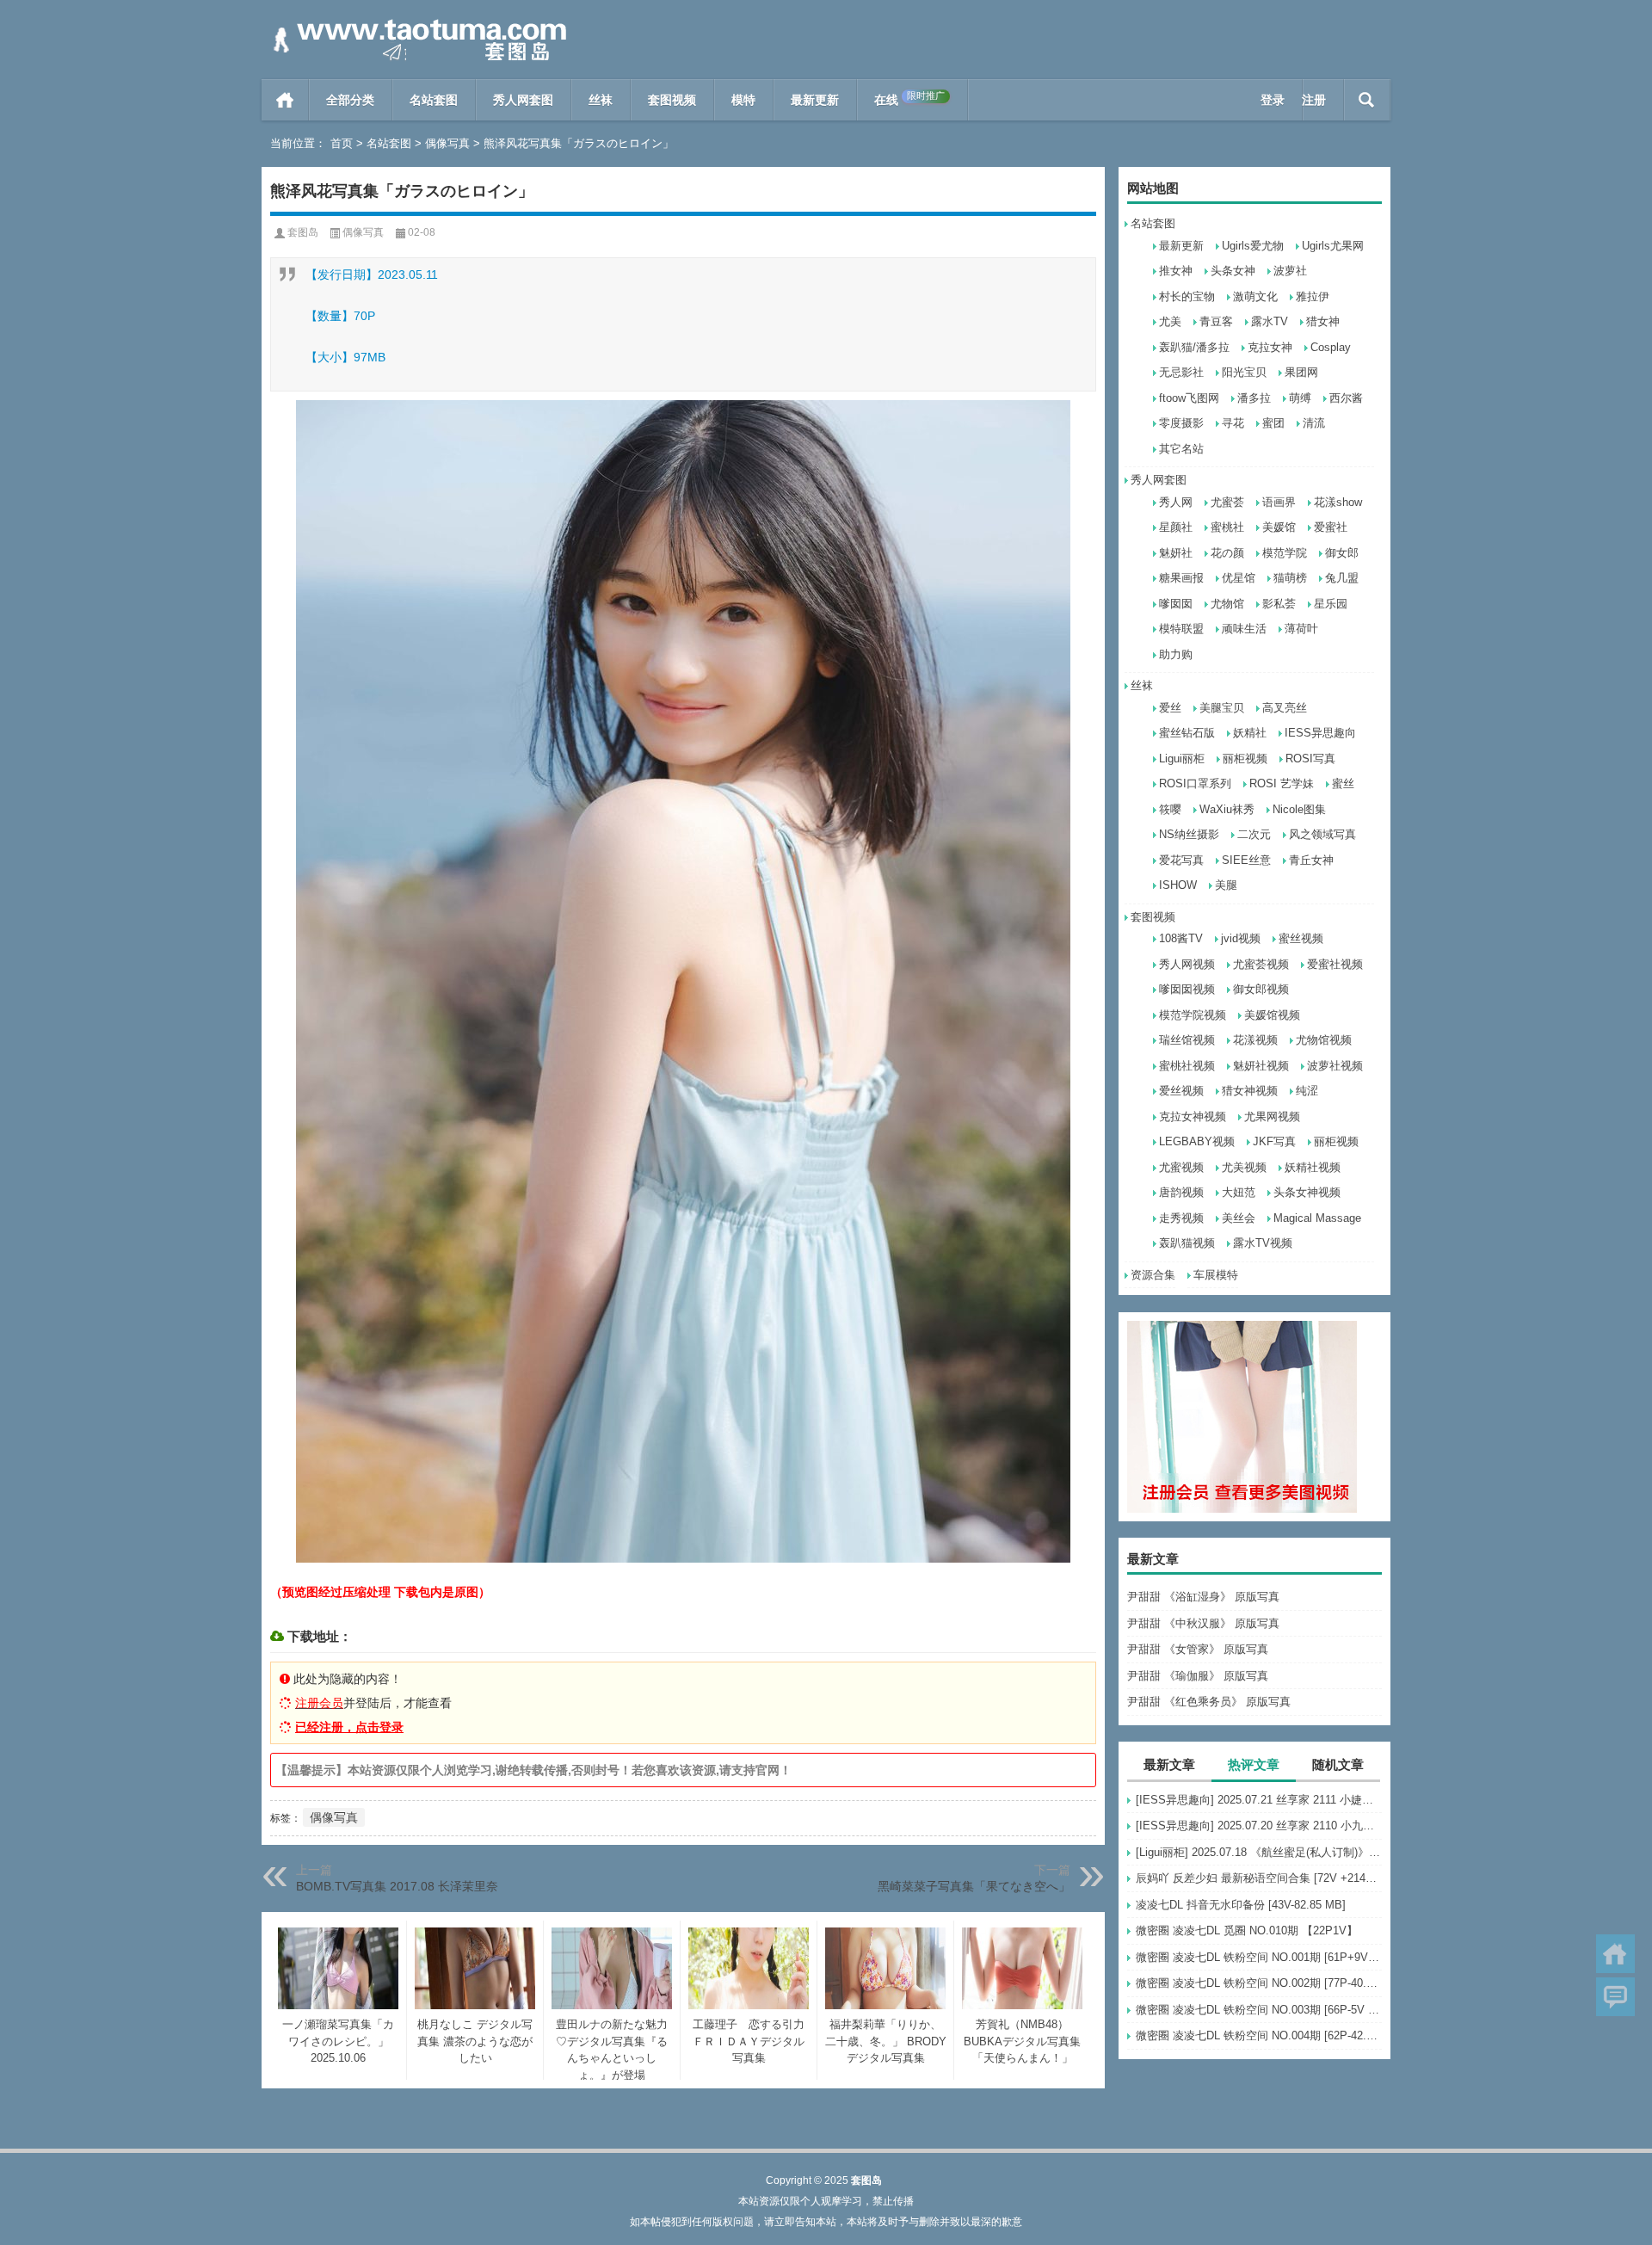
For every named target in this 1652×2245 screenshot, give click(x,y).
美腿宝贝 (1222, 708)
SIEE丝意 (1246, 860)
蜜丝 (1343, 783)
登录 (1273, 100)
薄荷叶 (1301, 629)
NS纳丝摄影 (1189, 834)
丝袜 (601, 100)
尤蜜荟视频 (1261, 964)
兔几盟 (1342, 578)
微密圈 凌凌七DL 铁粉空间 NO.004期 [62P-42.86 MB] (1259, 2035)
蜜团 (1273, 423)
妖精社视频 (1313, 1167)
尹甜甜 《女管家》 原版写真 (1198, 1649)
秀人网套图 (523, 100)
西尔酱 (1346, 398)
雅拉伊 (1313, 296)
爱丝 (1170, 708)
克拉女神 (1270, 347)
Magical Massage (1317, 1218)
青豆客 (1216, 321)
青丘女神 (1311, 860)
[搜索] (1367, 100)
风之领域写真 (1322, 834)
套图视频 (672, 100)
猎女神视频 (1250, 1091)
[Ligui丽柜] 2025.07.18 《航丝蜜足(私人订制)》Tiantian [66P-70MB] (1259, 1852)
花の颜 (1227, 553)
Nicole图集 (1299, 809)
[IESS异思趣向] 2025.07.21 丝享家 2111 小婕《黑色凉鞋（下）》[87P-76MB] (1259, 1800)
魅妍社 (1176, 553)
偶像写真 (447, 143)
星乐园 (1331, 604)
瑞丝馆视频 (1187, 1040)
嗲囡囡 (1176, 604)
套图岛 (303, 232)
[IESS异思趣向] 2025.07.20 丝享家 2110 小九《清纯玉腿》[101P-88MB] (1259, 1826)
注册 (1314, 100)
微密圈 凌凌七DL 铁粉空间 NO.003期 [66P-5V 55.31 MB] (1259, 2010)
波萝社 (1290, 271)
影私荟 (1279, 604)
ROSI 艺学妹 (1282, 783)
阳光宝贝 (1244, 372)
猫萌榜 (1290, 578)
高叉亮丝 (1285, 708)
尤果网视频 (1272, 1116)
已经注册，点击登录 (349, 1727)
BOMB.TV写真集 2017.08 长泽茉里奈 (397, 1886)
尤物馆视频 (1324, 1040)
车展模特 (1216, 1275)
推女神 (1176, 271)
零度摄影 (1181, 423)
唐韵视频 (1181, 1192)
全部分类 (350, 100)
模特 (743, 100)
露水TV (1270, 321)
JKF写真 (1274, 1141)
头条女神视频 (1307, 1192)
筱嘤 (1170, 809)
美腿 (1226, 885)
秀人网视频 (1187, 964)
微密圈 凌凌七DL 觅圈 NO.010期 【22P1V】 (1247, 1930)
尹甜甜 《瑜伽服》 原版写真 (1198, 1676)
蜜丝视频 (1301, 938)
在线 (909, 99)
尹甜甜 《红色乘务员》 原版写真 (1209, 1702)
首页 (285, 100)
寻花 (1233, 423)
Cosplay (1331, 347)
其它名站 (1181, 449)
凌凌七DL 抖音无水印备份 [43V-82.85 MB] (1241, 1905)
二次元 (1254, 834)
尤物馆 (1227, 604)
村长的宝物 (1187, 296)
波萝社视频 (1335, 1066)
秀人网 (1176, 502)
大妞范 (1239, 1192)
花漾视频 (1255, 1040)
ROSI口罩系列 (1195, 783)
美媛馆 (1279, 527)
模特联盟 (1181, 629)
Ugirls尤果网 (1333, 246)
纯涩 (1307, 1091)
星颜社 (1176, 527)
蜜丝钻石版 (1187, 733)
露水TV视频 (1263, 1243)
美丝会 (1239, 1218)
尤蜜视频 (1181, 1167)
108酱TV (1181, 938)
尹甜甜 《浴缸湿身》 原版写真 (1203, 1597)
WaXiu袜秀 (1227, 809)
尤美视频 (1244, 1167)
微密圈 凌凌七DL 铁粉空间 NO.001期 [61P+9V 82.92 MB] (1259, 1957)
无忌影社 (1181, 372)
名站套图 (434, 100)
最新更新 (815, 100)
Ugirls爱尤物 (1253, 246)
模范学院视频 (1193, 1015)
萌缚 (1300, 398)
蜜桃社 (1227, 527)
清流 (1314, 423)
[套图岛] (416, 23)
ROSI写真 (1310, 759)
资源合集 (1153, 1275)
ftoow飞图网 (1189, 398)
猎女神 (1323, 321)
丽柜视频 (1245, 759)
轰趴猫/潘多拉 (1194, 347)
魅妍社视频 (1261, 1066)
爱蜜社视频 (1335, 964)
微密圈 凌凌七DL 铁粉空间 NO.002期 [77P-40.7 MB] (1259, 1983)
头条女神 (1233, 271)
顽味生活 (1244, 629)
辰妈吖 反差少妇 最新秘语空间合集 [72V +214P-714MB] (1259, 1878)
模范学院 (1285, 553)
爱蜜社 (1331, 527)
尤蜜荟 (1227, 502)
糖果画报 (1181, 578)
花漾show (1338, 502)
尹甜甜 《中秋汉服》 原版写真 (1203, 1623)
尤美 (1170, 321)
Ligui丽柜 (1182, 759)
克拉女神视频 (1193, 1116)
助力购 (1176, 654)
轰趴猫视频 (1187, 1243)
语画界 (1279, 502)
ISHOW (1178, 885)
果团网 (1301, 372)
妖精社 (1250, 733)
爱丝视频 (1181, 1091)
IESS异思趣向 (1320, 733)
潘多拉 (1254, 398)
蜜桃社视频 (1187, 1066)
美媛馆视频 (1272, 1015)
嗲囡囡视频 (1187, 989)
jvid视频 (1241, 938)
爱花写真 (1181, 860)
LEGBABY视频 (1197, 1141)
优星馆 (1239, 578)
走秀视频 (1181, 1218)
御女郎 (1342, 553)
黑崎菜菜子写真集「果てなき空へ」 (974, 1886)
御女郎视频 (1261, 989)
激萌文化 (1255, 296)
